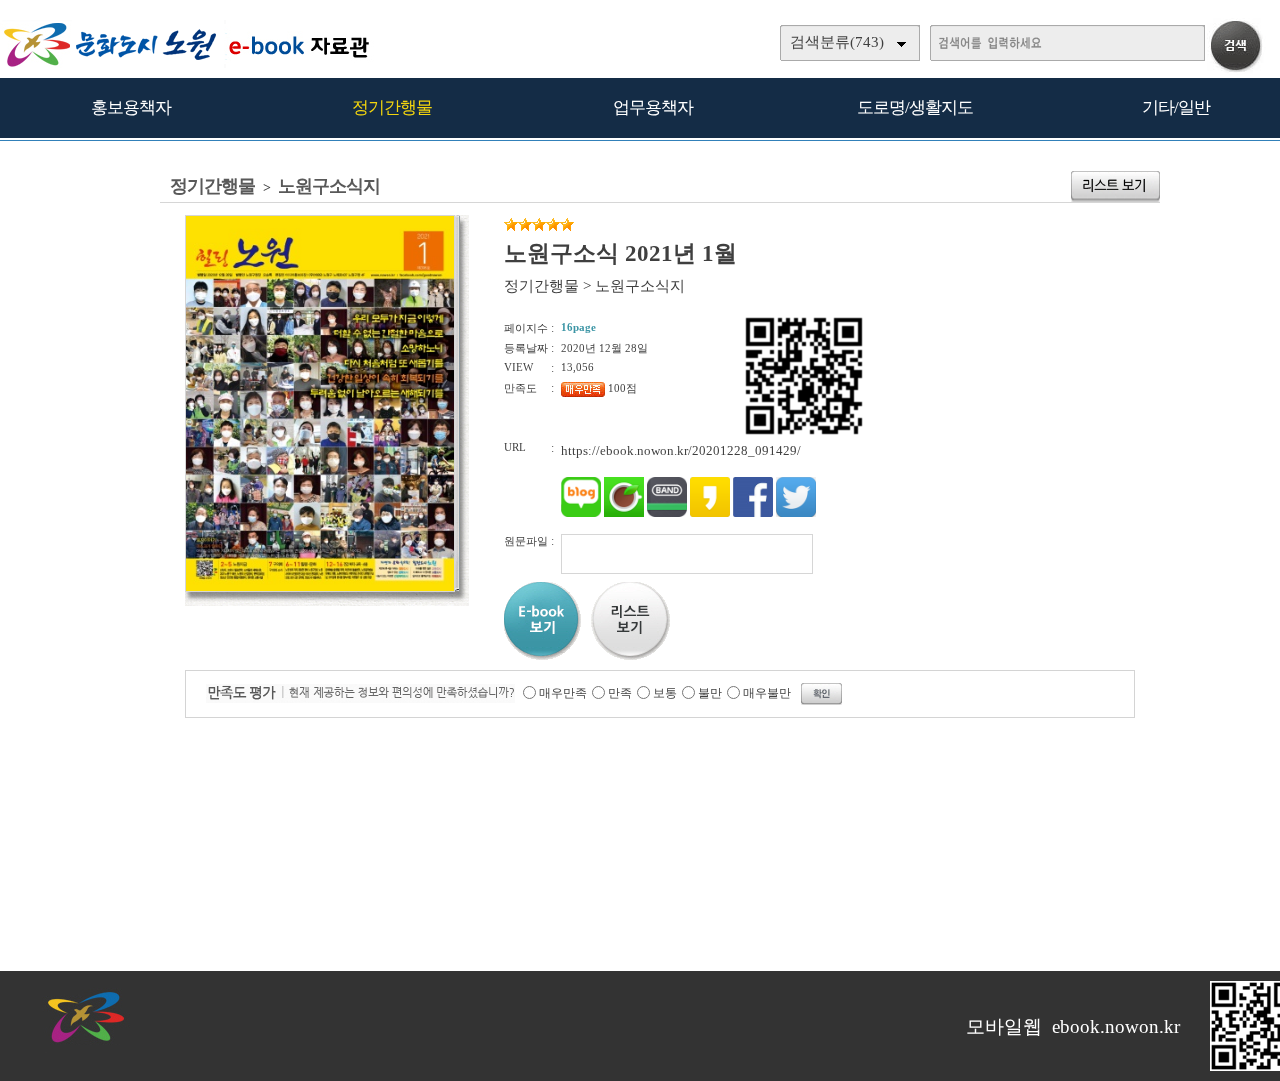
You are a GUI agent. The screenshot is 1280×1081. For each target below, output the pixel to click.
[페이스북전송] (753, 512)
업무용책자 (653, 107)
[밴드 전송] (667, 512)
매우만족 (563, 693)
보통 (665, 693)
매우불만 (767, 693)
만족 (620, 693)
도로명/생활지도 (915, 107)
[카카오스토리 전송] (710, 512)
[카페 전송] (624, 512)
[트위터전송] (796, 512)
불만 (710, 693)
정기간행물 (392, 107)
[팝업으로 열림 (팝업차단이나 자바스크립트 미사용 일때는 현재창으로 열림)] (320, 588)
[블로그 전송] (581, 512)
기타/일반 (1176, 107)
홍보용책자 (131, 107)
